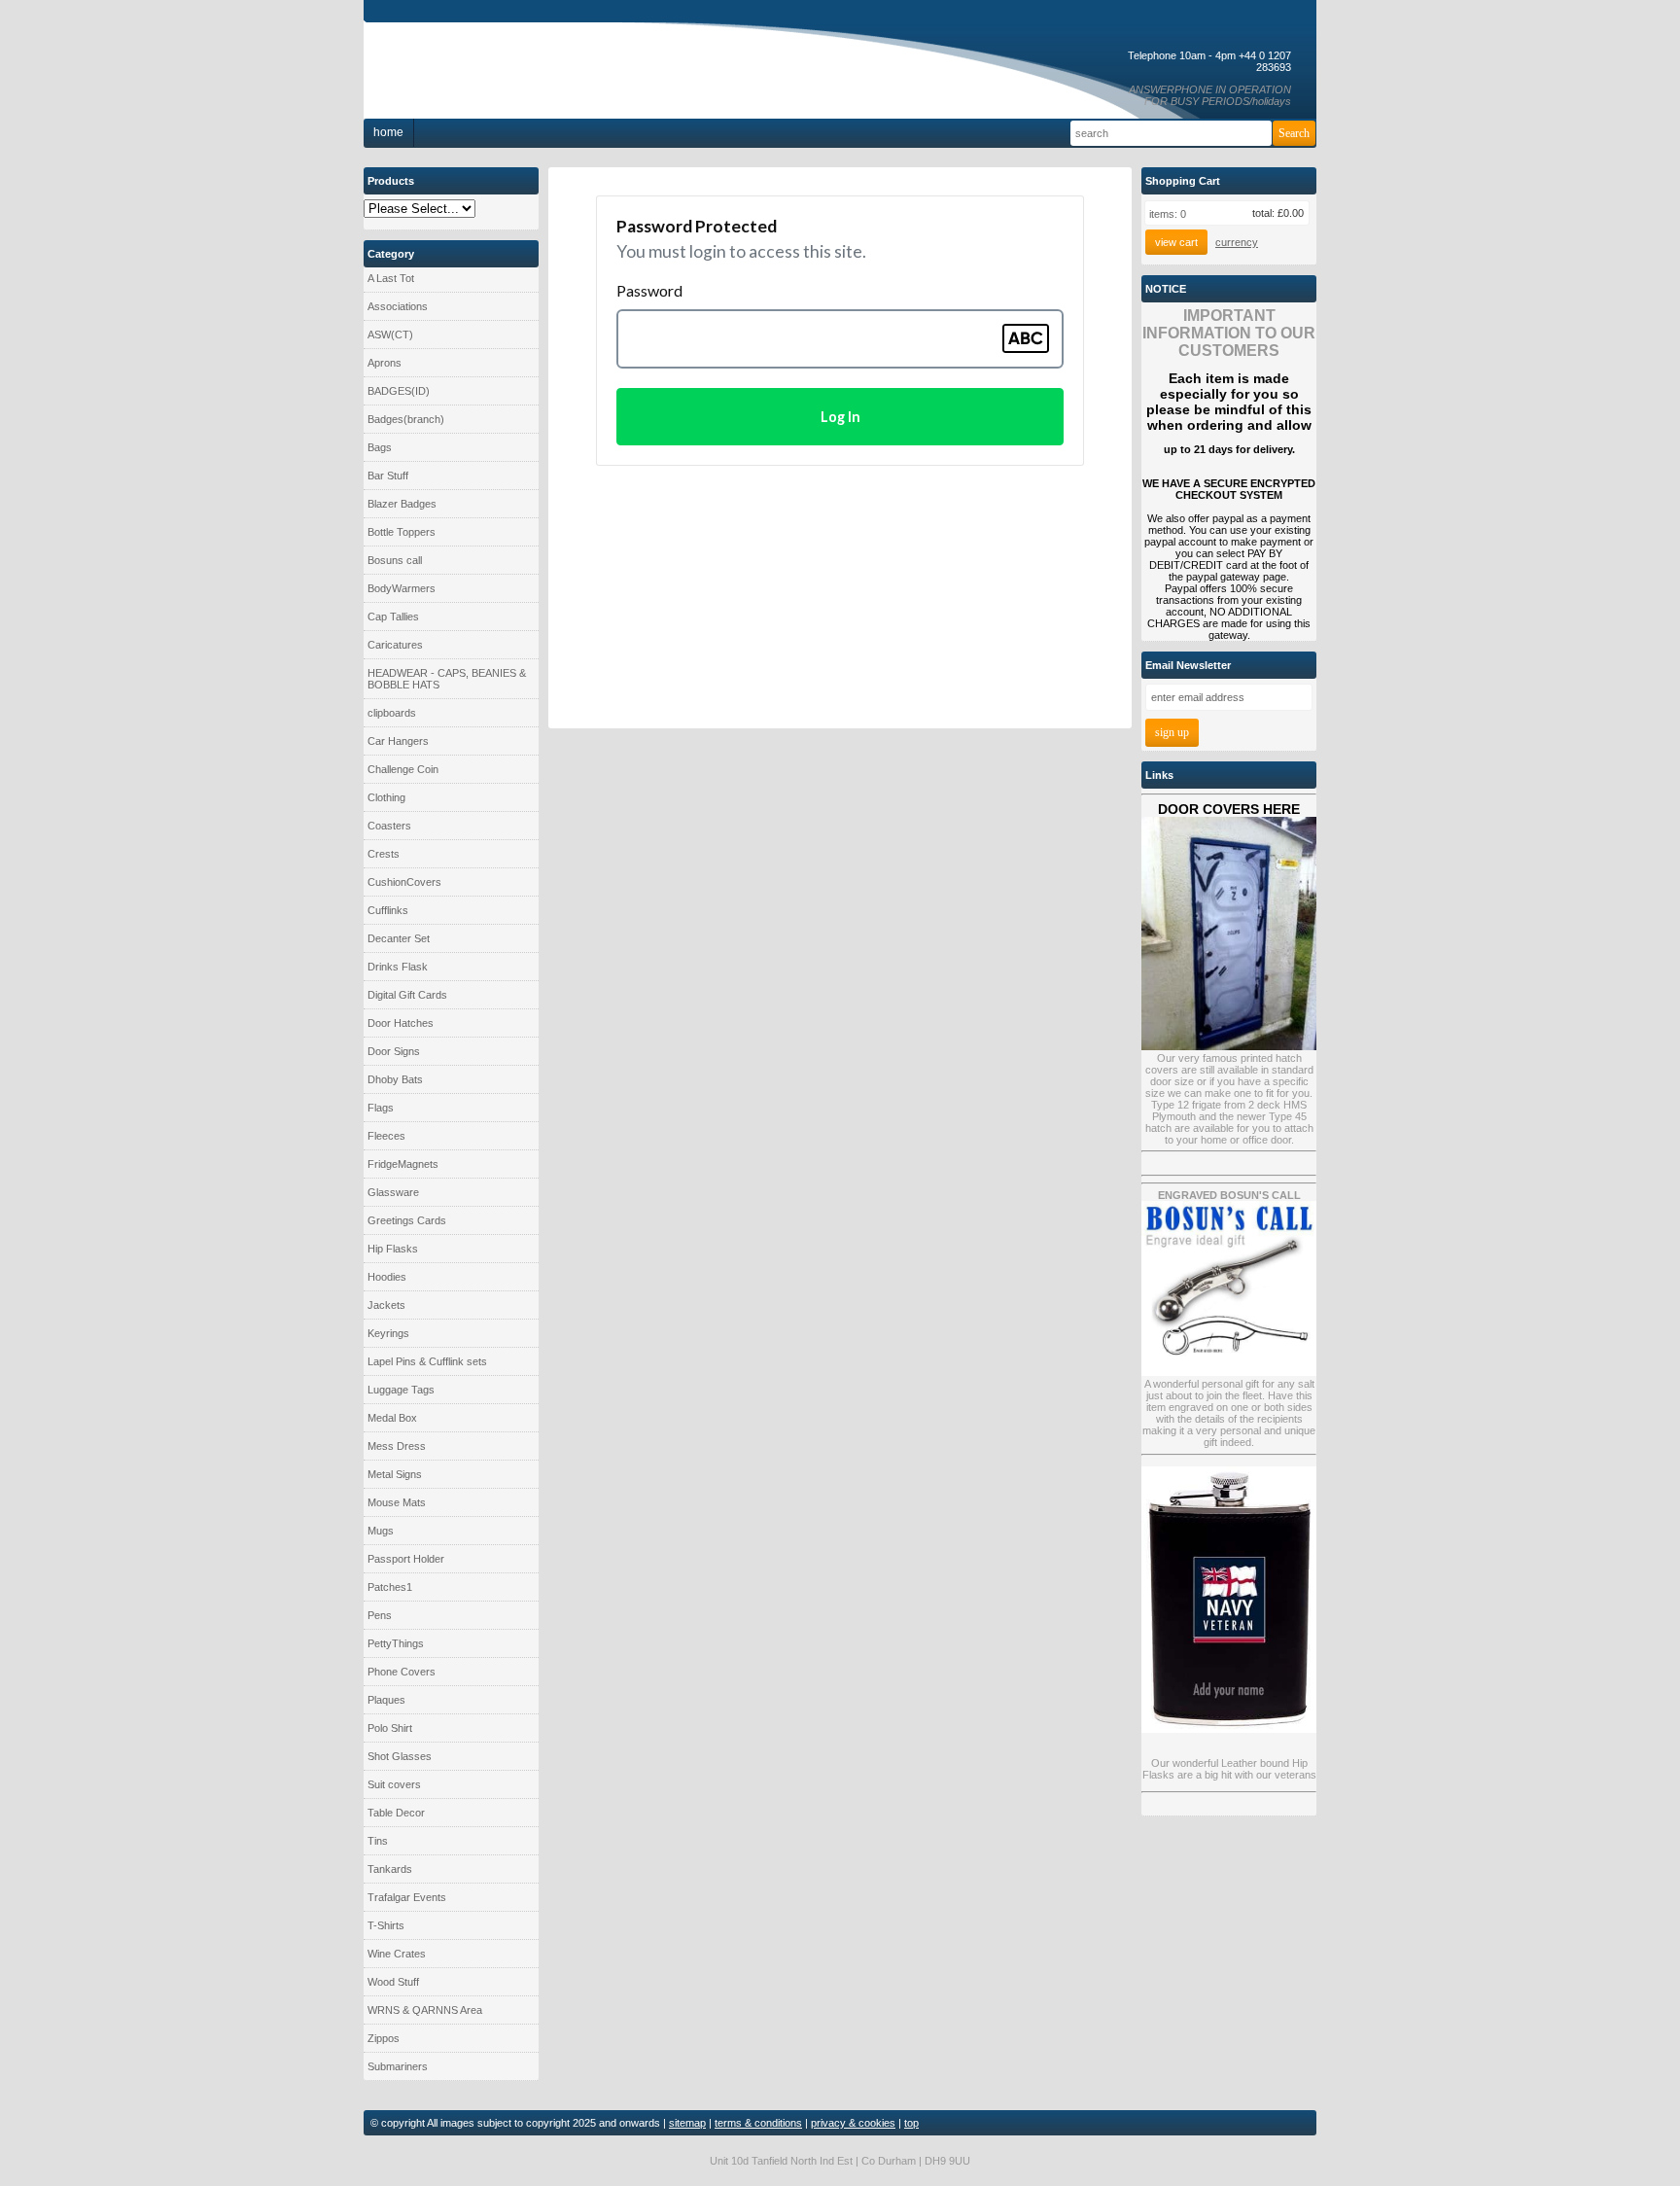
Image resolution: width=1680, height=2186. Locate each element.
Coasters (389, 826)
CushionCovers (404, 882)
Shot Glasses (400, 1756)
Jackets (386, 1305)
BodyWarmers (402, 588)
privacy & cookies (853, 2123)
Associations (398, 306)
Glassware (393, 1192)
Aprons (385, 363)
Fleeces (386, 1136)
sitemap (687, 2123)
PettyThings (396, 1643)
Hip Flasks (393, 1249)
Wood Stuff (393, 1982)
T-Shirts (386, 1925)
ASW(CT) (390, 335)
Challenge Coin (403, 769)
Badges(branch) (406, 419)
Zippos (384, 2038)
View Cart (1176, 242)
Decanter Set (399, 938)
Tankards (390, 1869)
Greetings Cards (407, 1220)
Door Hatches (401, 1023)
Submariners (398, 2066)
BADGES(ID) (399, 391)
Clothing (386, 797)
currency (1237, 242)
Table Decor (396, 1813)
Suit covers (394, 1784)
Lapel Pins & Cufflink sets (427, 1361)
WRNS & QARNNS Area (425, 2010)
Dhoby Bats (395, 1079)
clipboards (392, 713)
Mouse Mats (397, 1502)
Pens (380, 1615)
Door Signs (394, 1051)
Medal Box (392, 1418)
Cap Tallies (393, 617)
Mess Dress (397, 1446)
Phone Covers (402, 1672)
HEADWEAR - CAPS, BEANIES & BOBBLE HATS (447, 679)
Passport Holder (406, 1559)
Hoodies (387, 1277)
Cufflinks (388, 910)
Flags (381, 1108)
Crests (384, 854)
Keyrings (388, 1333)
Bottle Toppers (402, 532)
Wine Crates (397, 1954)
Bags (380, 447)
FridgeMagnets (403, 1164)
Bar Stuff (388, 476)
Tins (378, 1841)
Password (649, 290)
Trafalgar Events (407, 1897)
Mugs (381, 1531)
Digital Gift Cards (407, 995)
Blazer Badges (402, 504)
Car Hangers (398, 741)
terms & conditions (758, 2123)
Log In (840, 417)
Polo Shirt (390, 1728)
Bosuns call (395, 560)
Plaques (386, 1700)
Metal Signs (395, 1474)
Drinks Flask (398, 967)
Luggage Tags (401, 1390)
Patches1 (390, 1587)
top (911, 2123)
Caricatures (395, 645)
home (388, 132)
